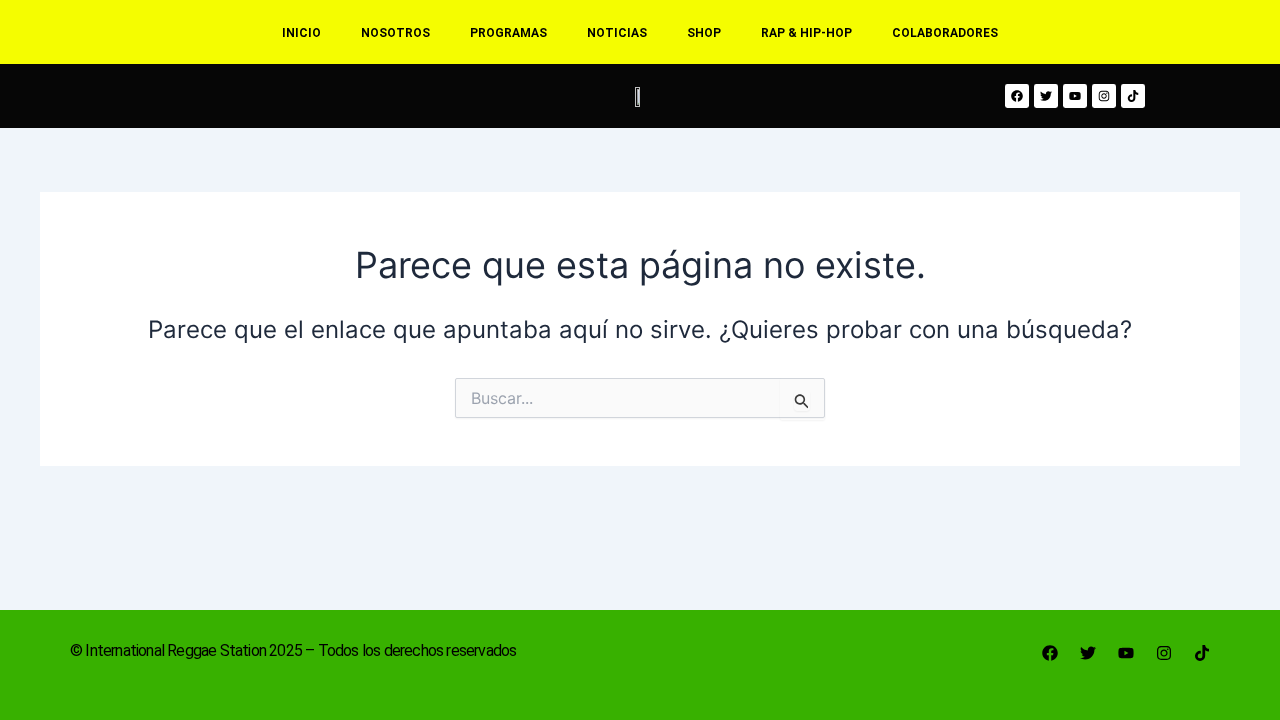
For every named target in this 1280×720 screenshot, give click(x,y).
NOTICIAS (617, 33)
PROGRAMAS (508, 33)
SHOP (704, 33)
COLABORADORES (945, 33)
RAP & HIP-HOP (806, 33)
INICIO (301, 33)
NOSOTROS (395, 33)
